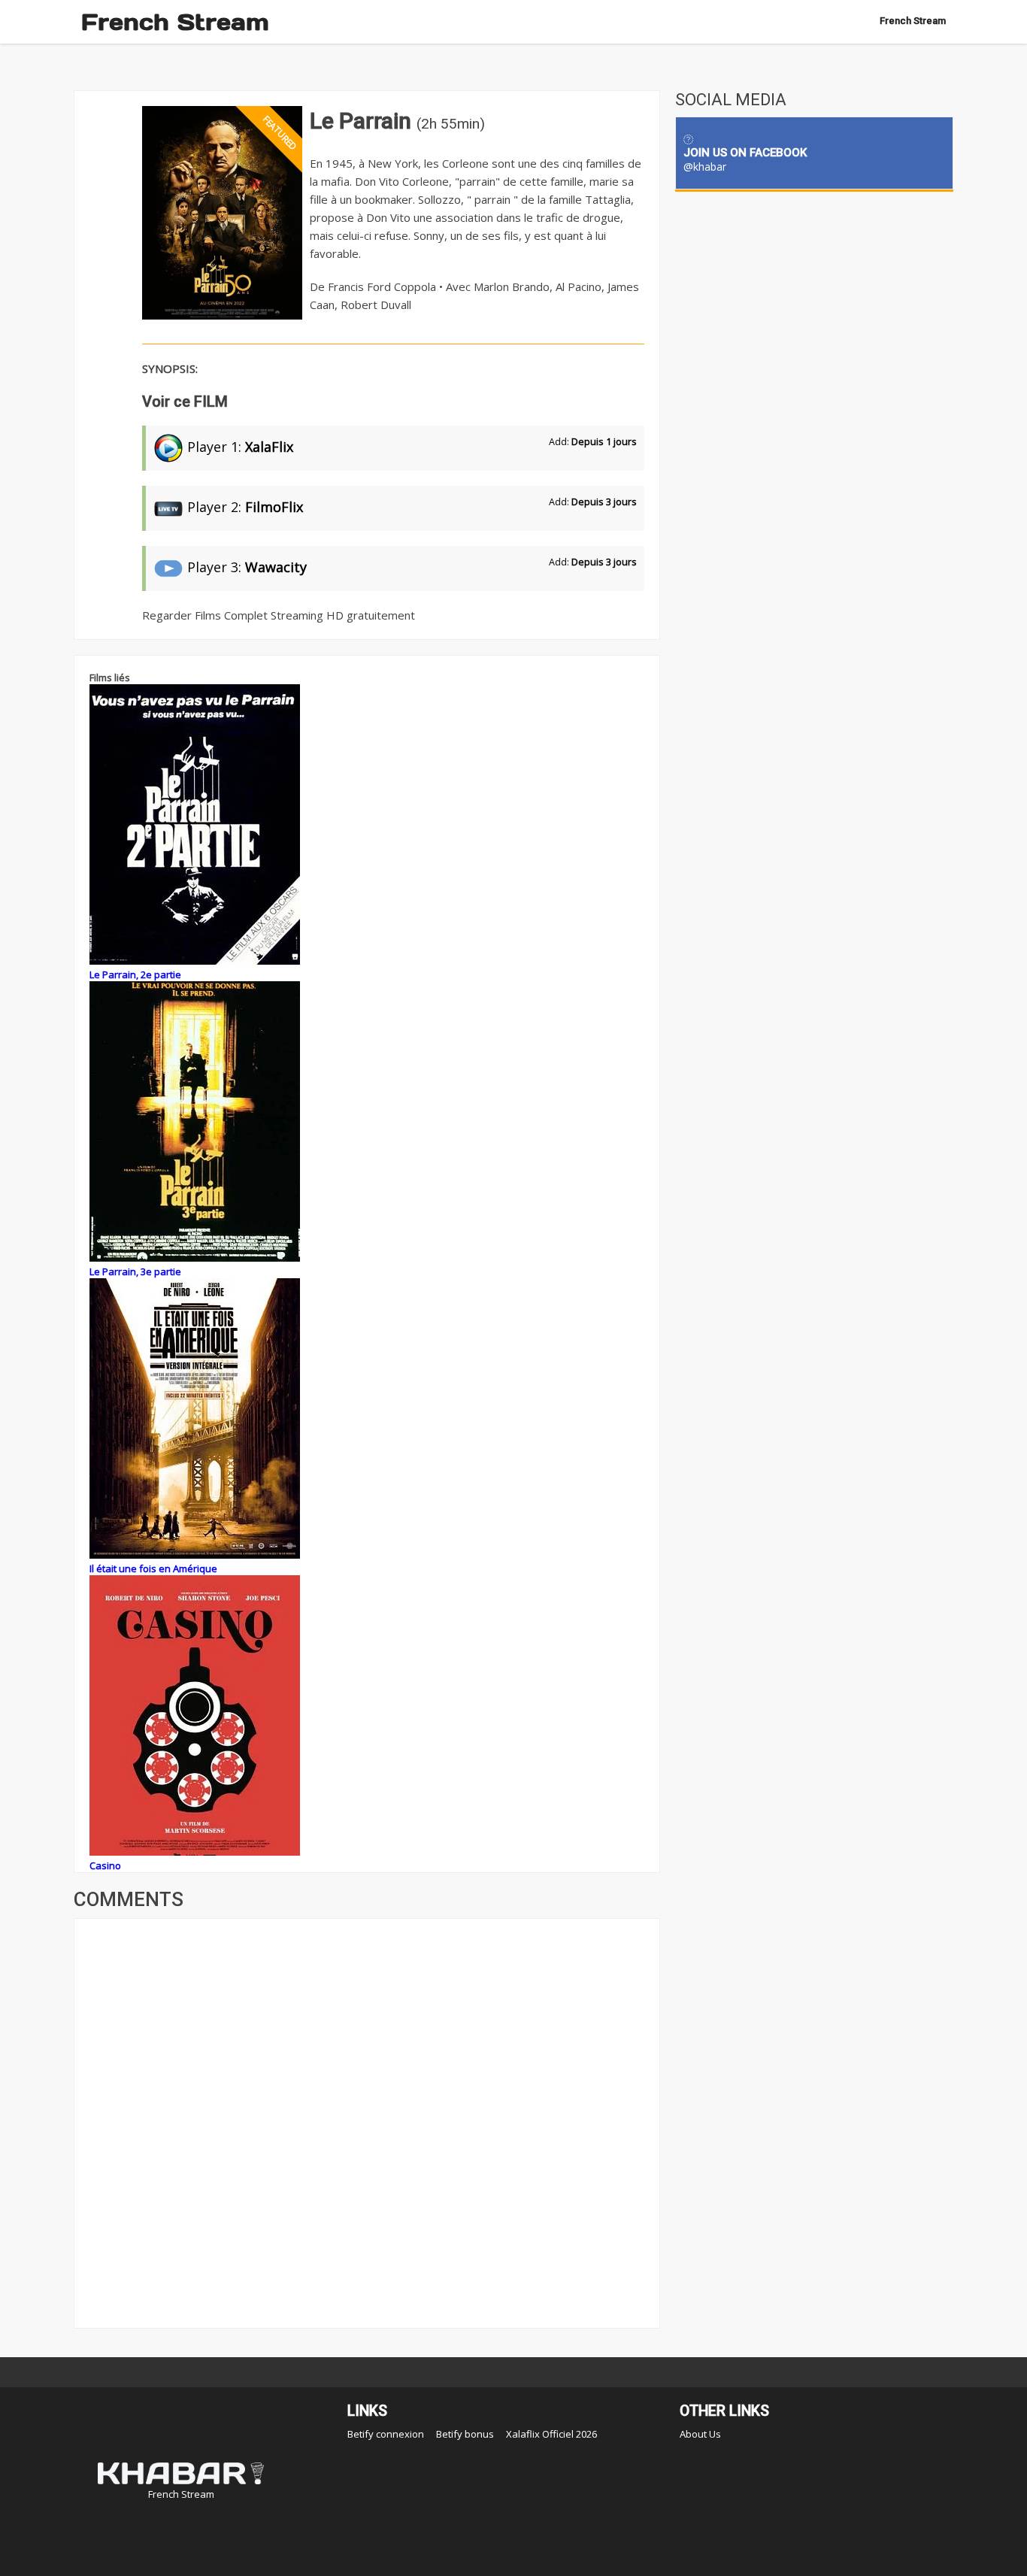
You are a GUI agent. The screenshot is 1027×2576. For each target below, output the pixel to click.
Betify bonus (465, 2434)
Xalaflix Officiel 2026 (551, 2434)
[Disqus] (367, 2122)
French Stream (175, 22)
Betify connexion (386, 2434)
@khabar (705, 167)
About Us (700, 2434)
